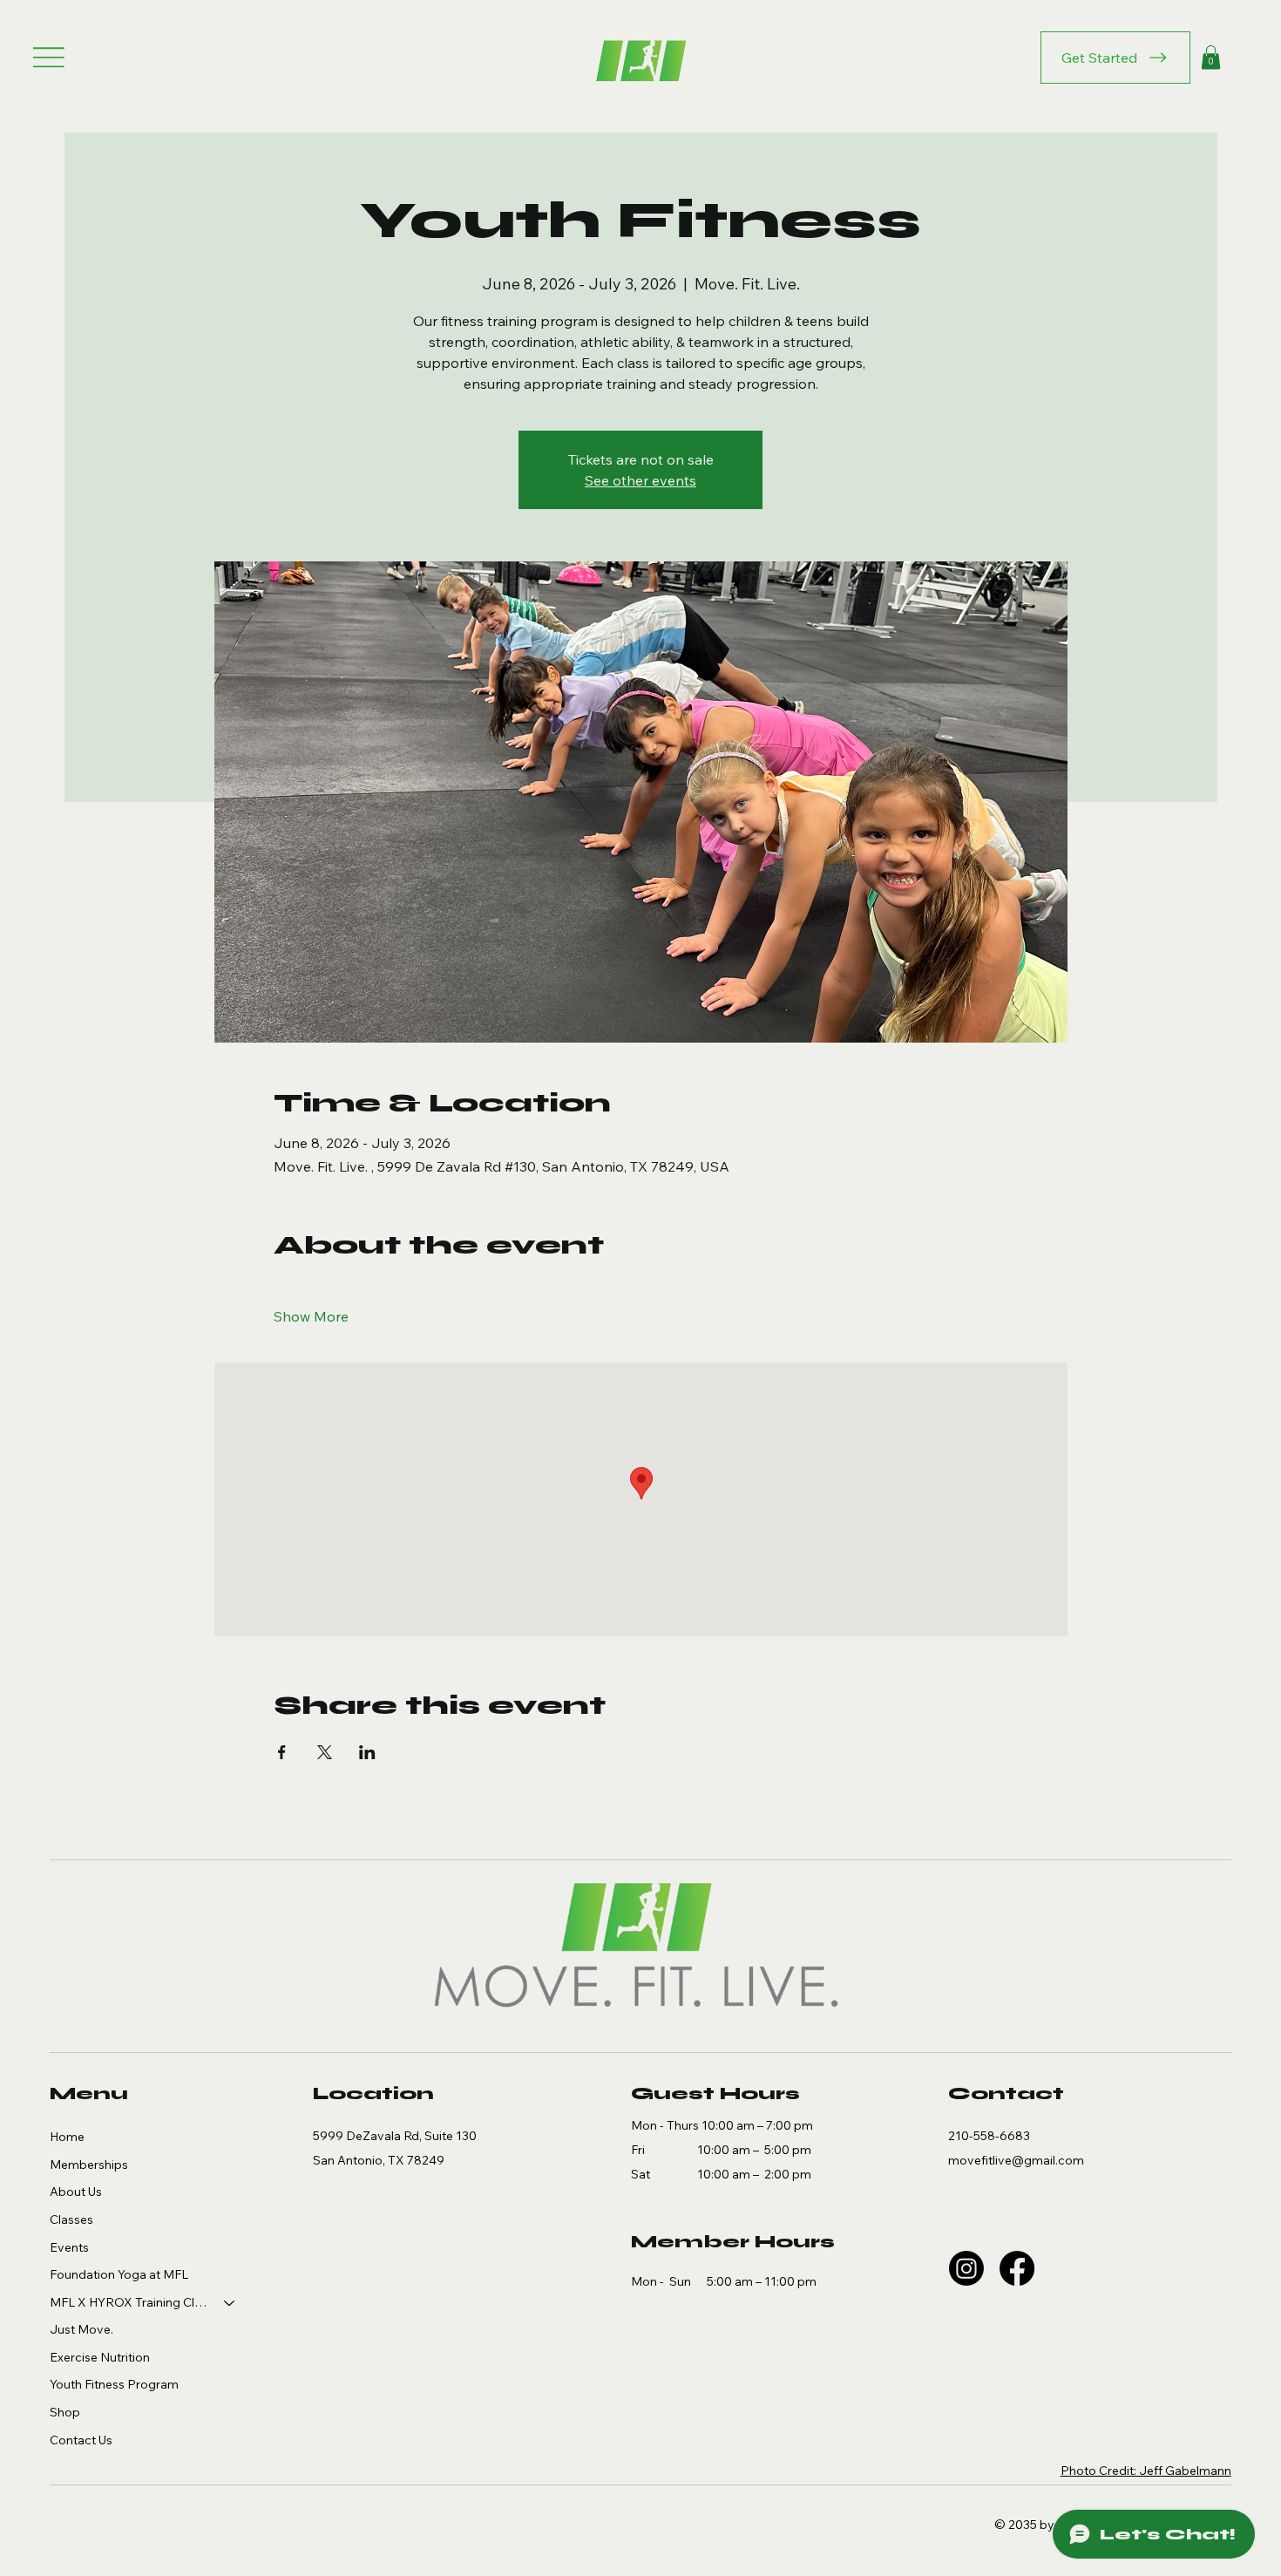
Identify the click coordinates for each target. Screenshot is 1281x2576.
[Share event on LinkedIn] (367, 1752)
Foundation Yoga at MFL (119, 2274)
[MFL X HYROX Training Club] (230, 2303)
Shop (65, 2412)
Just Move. (81, 2329)
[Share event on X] (325, 1752)
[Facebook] (1017, 2268)
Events (69, 2247)
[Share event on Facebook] (282, 1752)
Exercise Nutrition (100, 2357)
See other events (640, 480)
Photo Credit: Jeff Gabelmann (1146, 2471)
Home (67, 2137)
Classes (71, 2219)
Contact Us (81, 2440)
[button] (1211, 57)
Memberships (89, 2165)
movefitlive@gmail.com (1016, 2160)
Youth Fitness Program (114, 2384)
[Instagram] (966, 2268)
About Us (76, 2192)
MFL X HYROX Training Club (129, 2302)
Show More (311, 1316)
